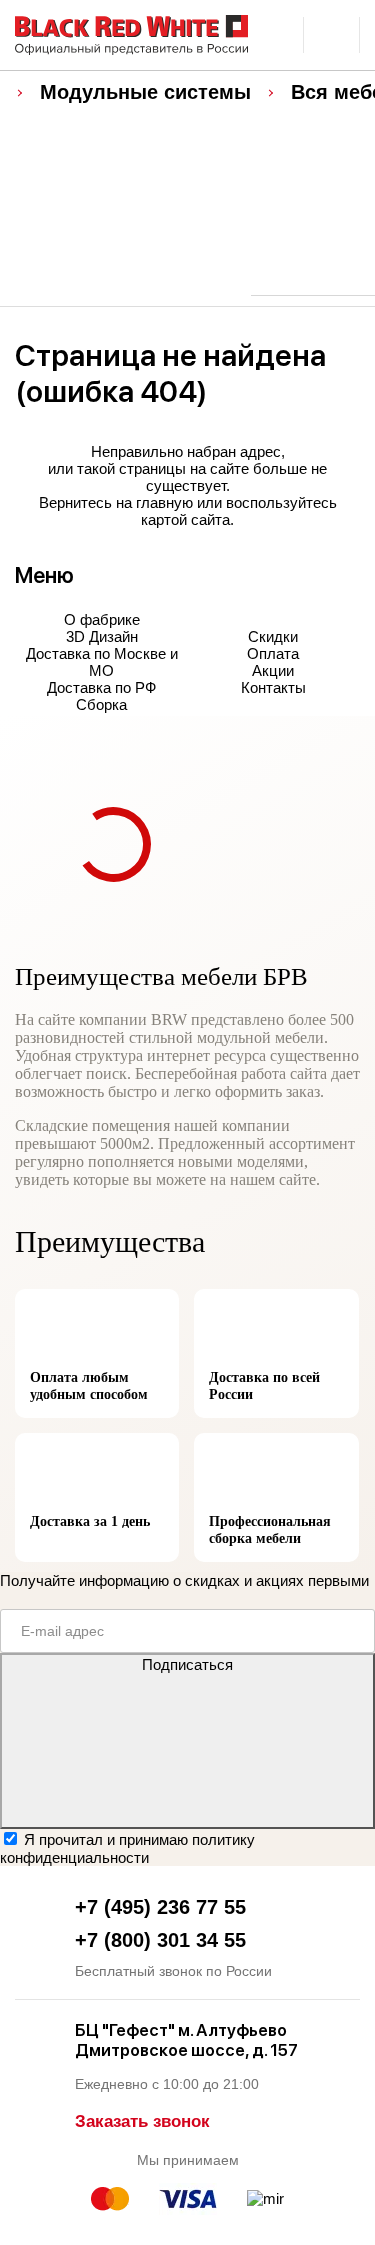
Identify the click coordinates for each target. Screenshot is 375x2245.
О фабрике (102, 619)
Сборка (101, 704)
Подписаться (187, 1664)
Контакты (273, 687)
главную (164, 502)
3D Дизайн (102, 636)
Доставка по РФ (101, 687)
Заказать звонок (142, 2121)
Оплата (273, 653)
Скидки (273, 636)
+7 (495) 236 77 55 (160, 1907)
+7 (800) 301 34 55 (160, 1940)
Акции (273, 670)
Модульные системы (145, 92)
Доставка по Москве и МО (102, 662)
